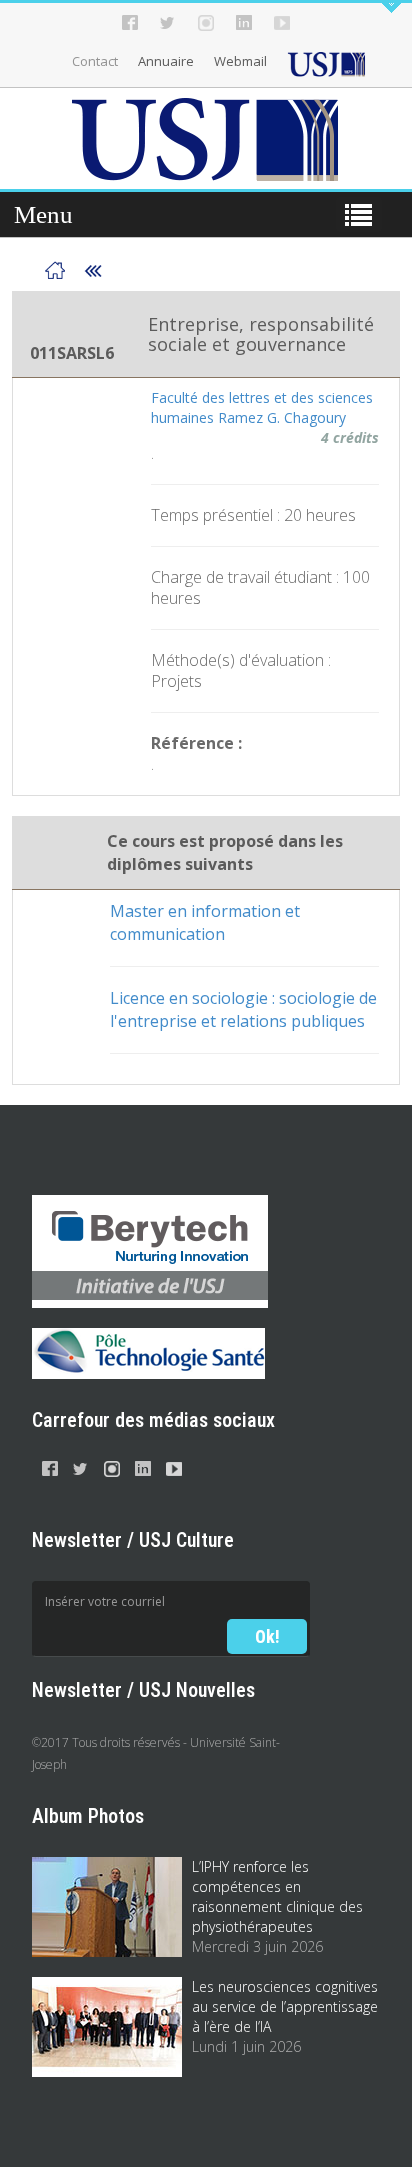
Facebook (130, 23)
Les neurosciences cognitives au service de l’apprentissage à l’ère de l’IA (285, 2006)
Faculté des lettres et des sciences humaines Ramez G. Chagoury (262, 407)
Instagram (206, 23)
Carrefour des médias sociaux (153, 1420)
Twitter (168, 23)
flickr (282, 23)
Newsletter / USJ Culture (133, 1540)
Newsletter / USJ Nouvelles (143, 1690)
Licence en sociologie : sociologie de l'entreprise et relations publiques (243, 1009)
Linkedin (244, 23)
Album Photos (88, 1816)
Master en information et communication (205, 922)
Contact (95, 61)
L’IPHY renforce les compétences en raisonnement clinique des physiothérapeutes (277, 1896)
